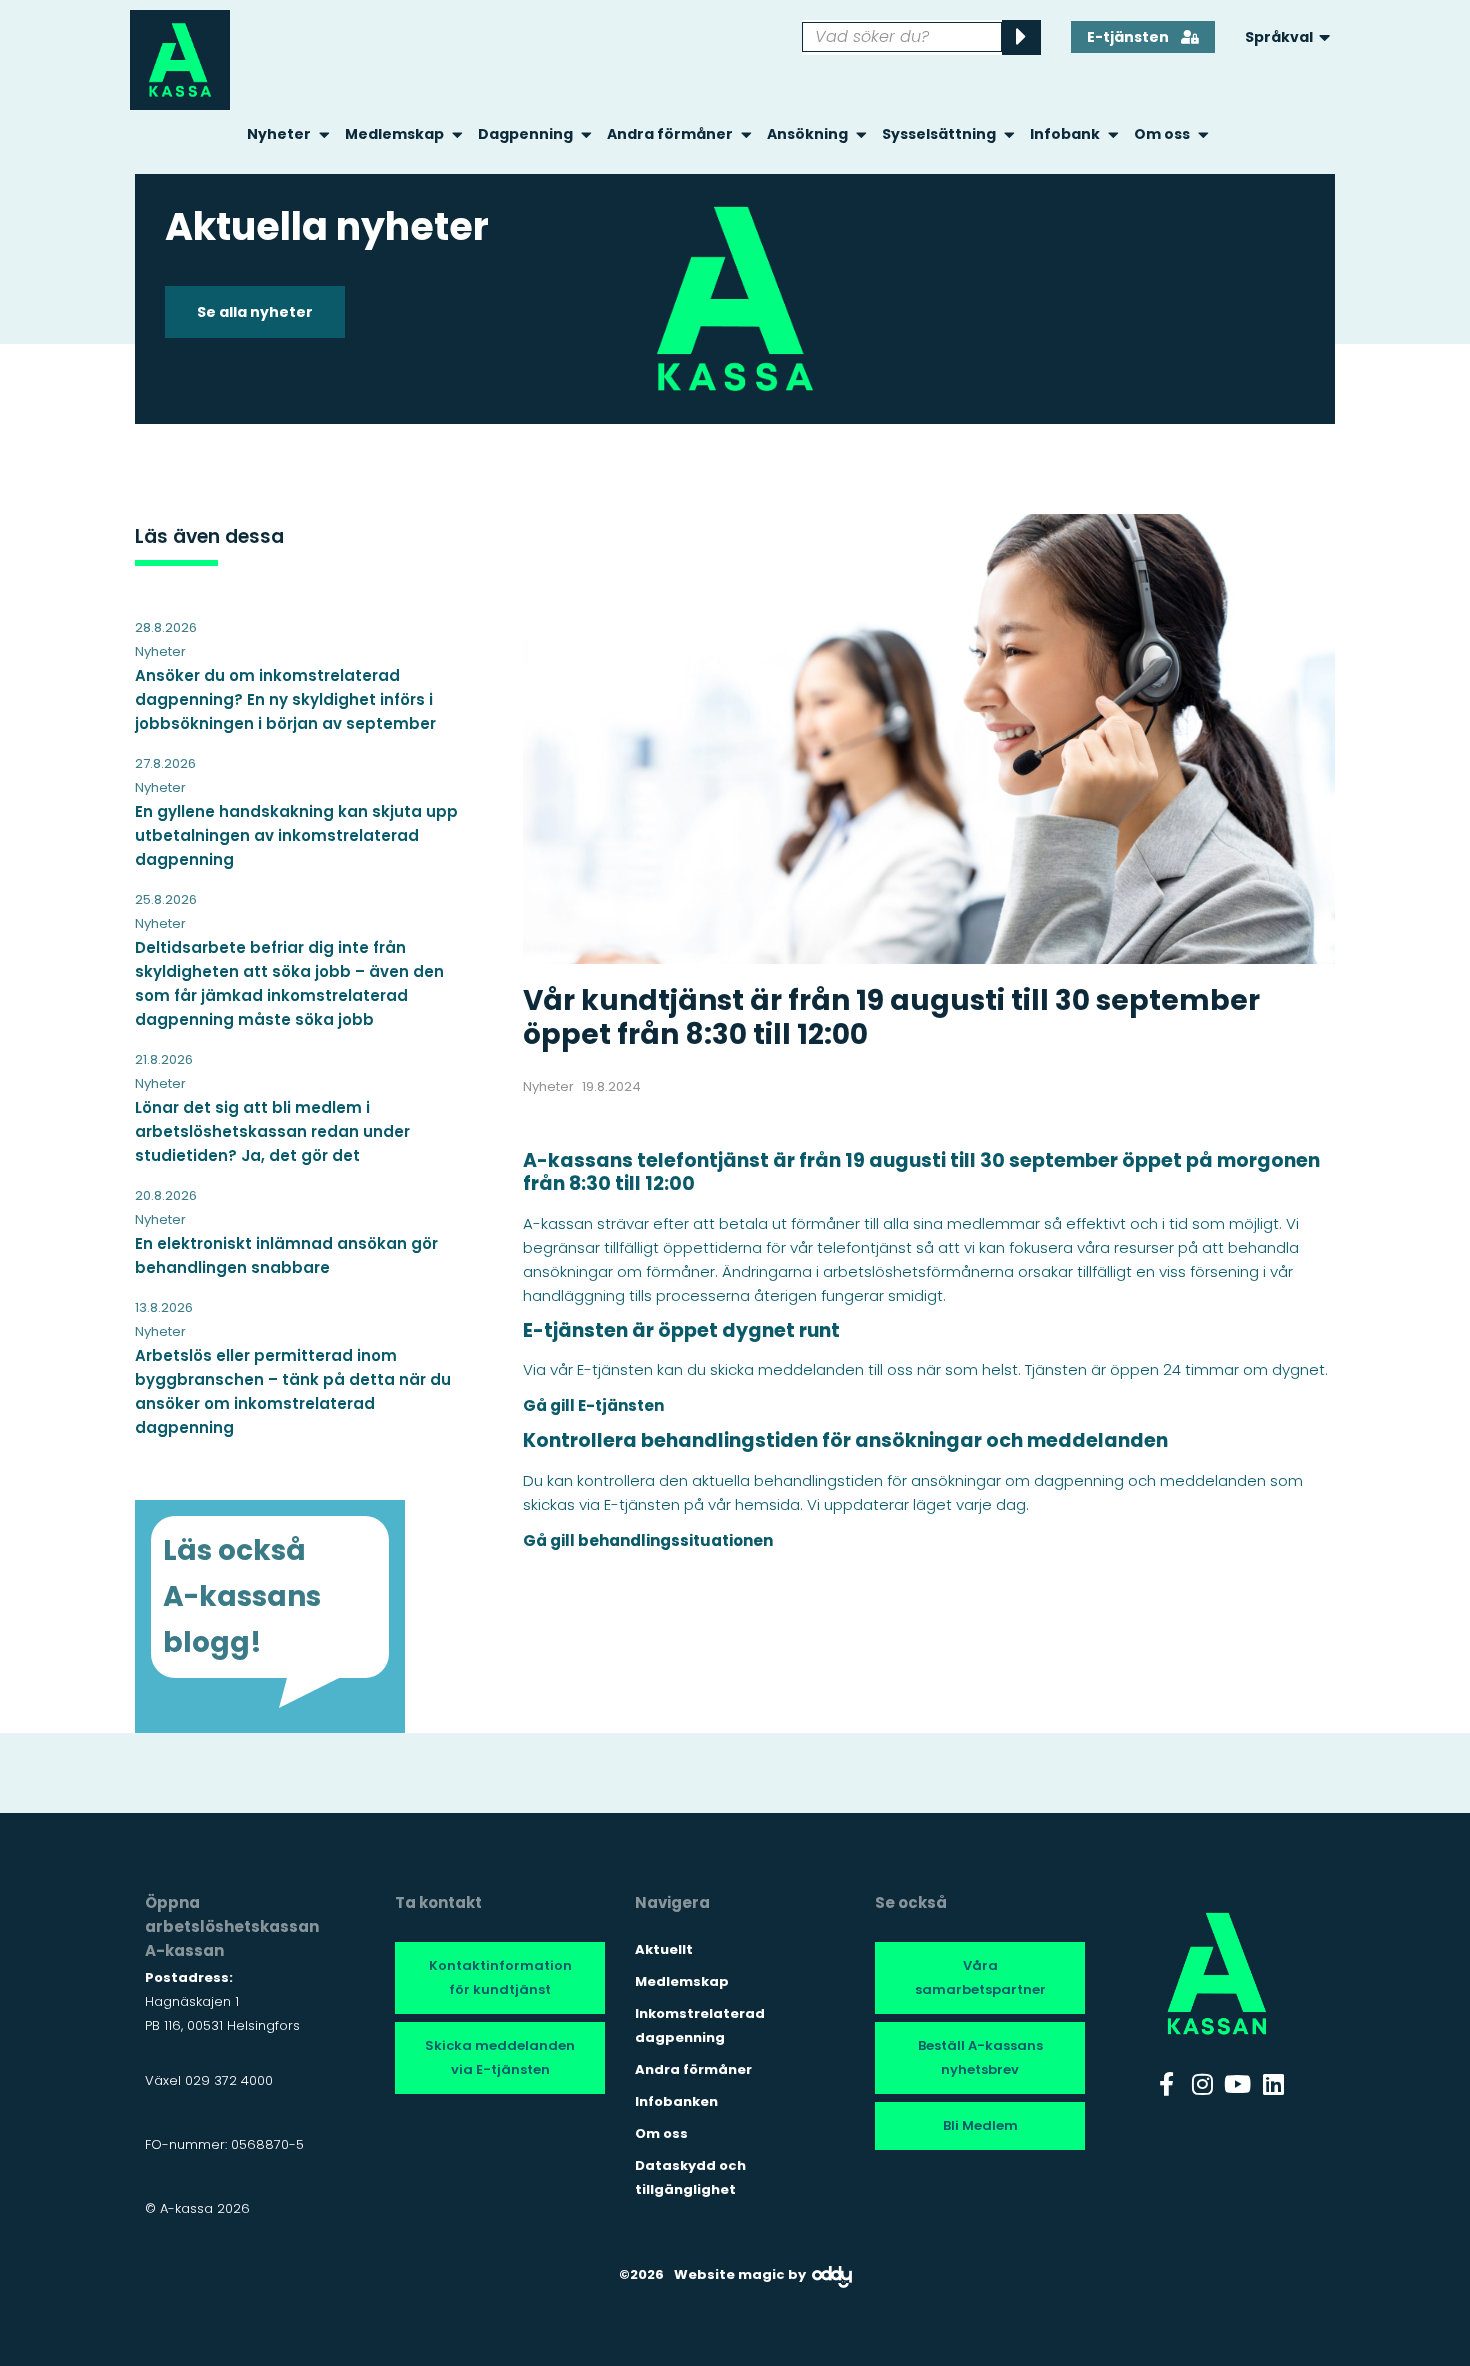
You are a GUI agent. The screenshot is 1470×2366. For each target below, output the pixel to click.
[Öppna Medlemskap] (457, 134)
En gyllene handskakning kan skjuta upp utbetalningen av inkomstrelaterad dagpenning (296, 835)
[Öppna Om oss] (1203, 134)
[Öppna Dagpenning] (586, 134)
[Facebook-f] (1167, 2084)
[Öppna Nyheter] (324, 134)
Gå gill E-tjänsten (593, 1405)
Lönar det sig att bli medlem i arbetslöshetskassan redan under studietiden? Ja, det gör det (272, 1131)
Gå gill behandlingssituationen (648, 1540)
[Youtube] (1238, 2084)
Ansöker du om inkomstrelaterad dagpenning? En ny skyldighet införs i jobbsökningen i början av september (285, 699)
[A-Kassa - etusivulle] (180, 60)
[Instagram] (1202, 2084)
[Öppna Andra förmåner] (746, 134)
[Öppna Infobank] (1113, 134)
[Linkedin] (1274, 2084)
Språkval (1279, 37)
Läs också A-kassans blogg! (242, 1596)
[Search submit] (1021, 37)
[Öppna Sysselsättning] (1009, 134)
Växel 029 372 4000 (209, 2080)
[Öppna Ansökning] (861, 134)
